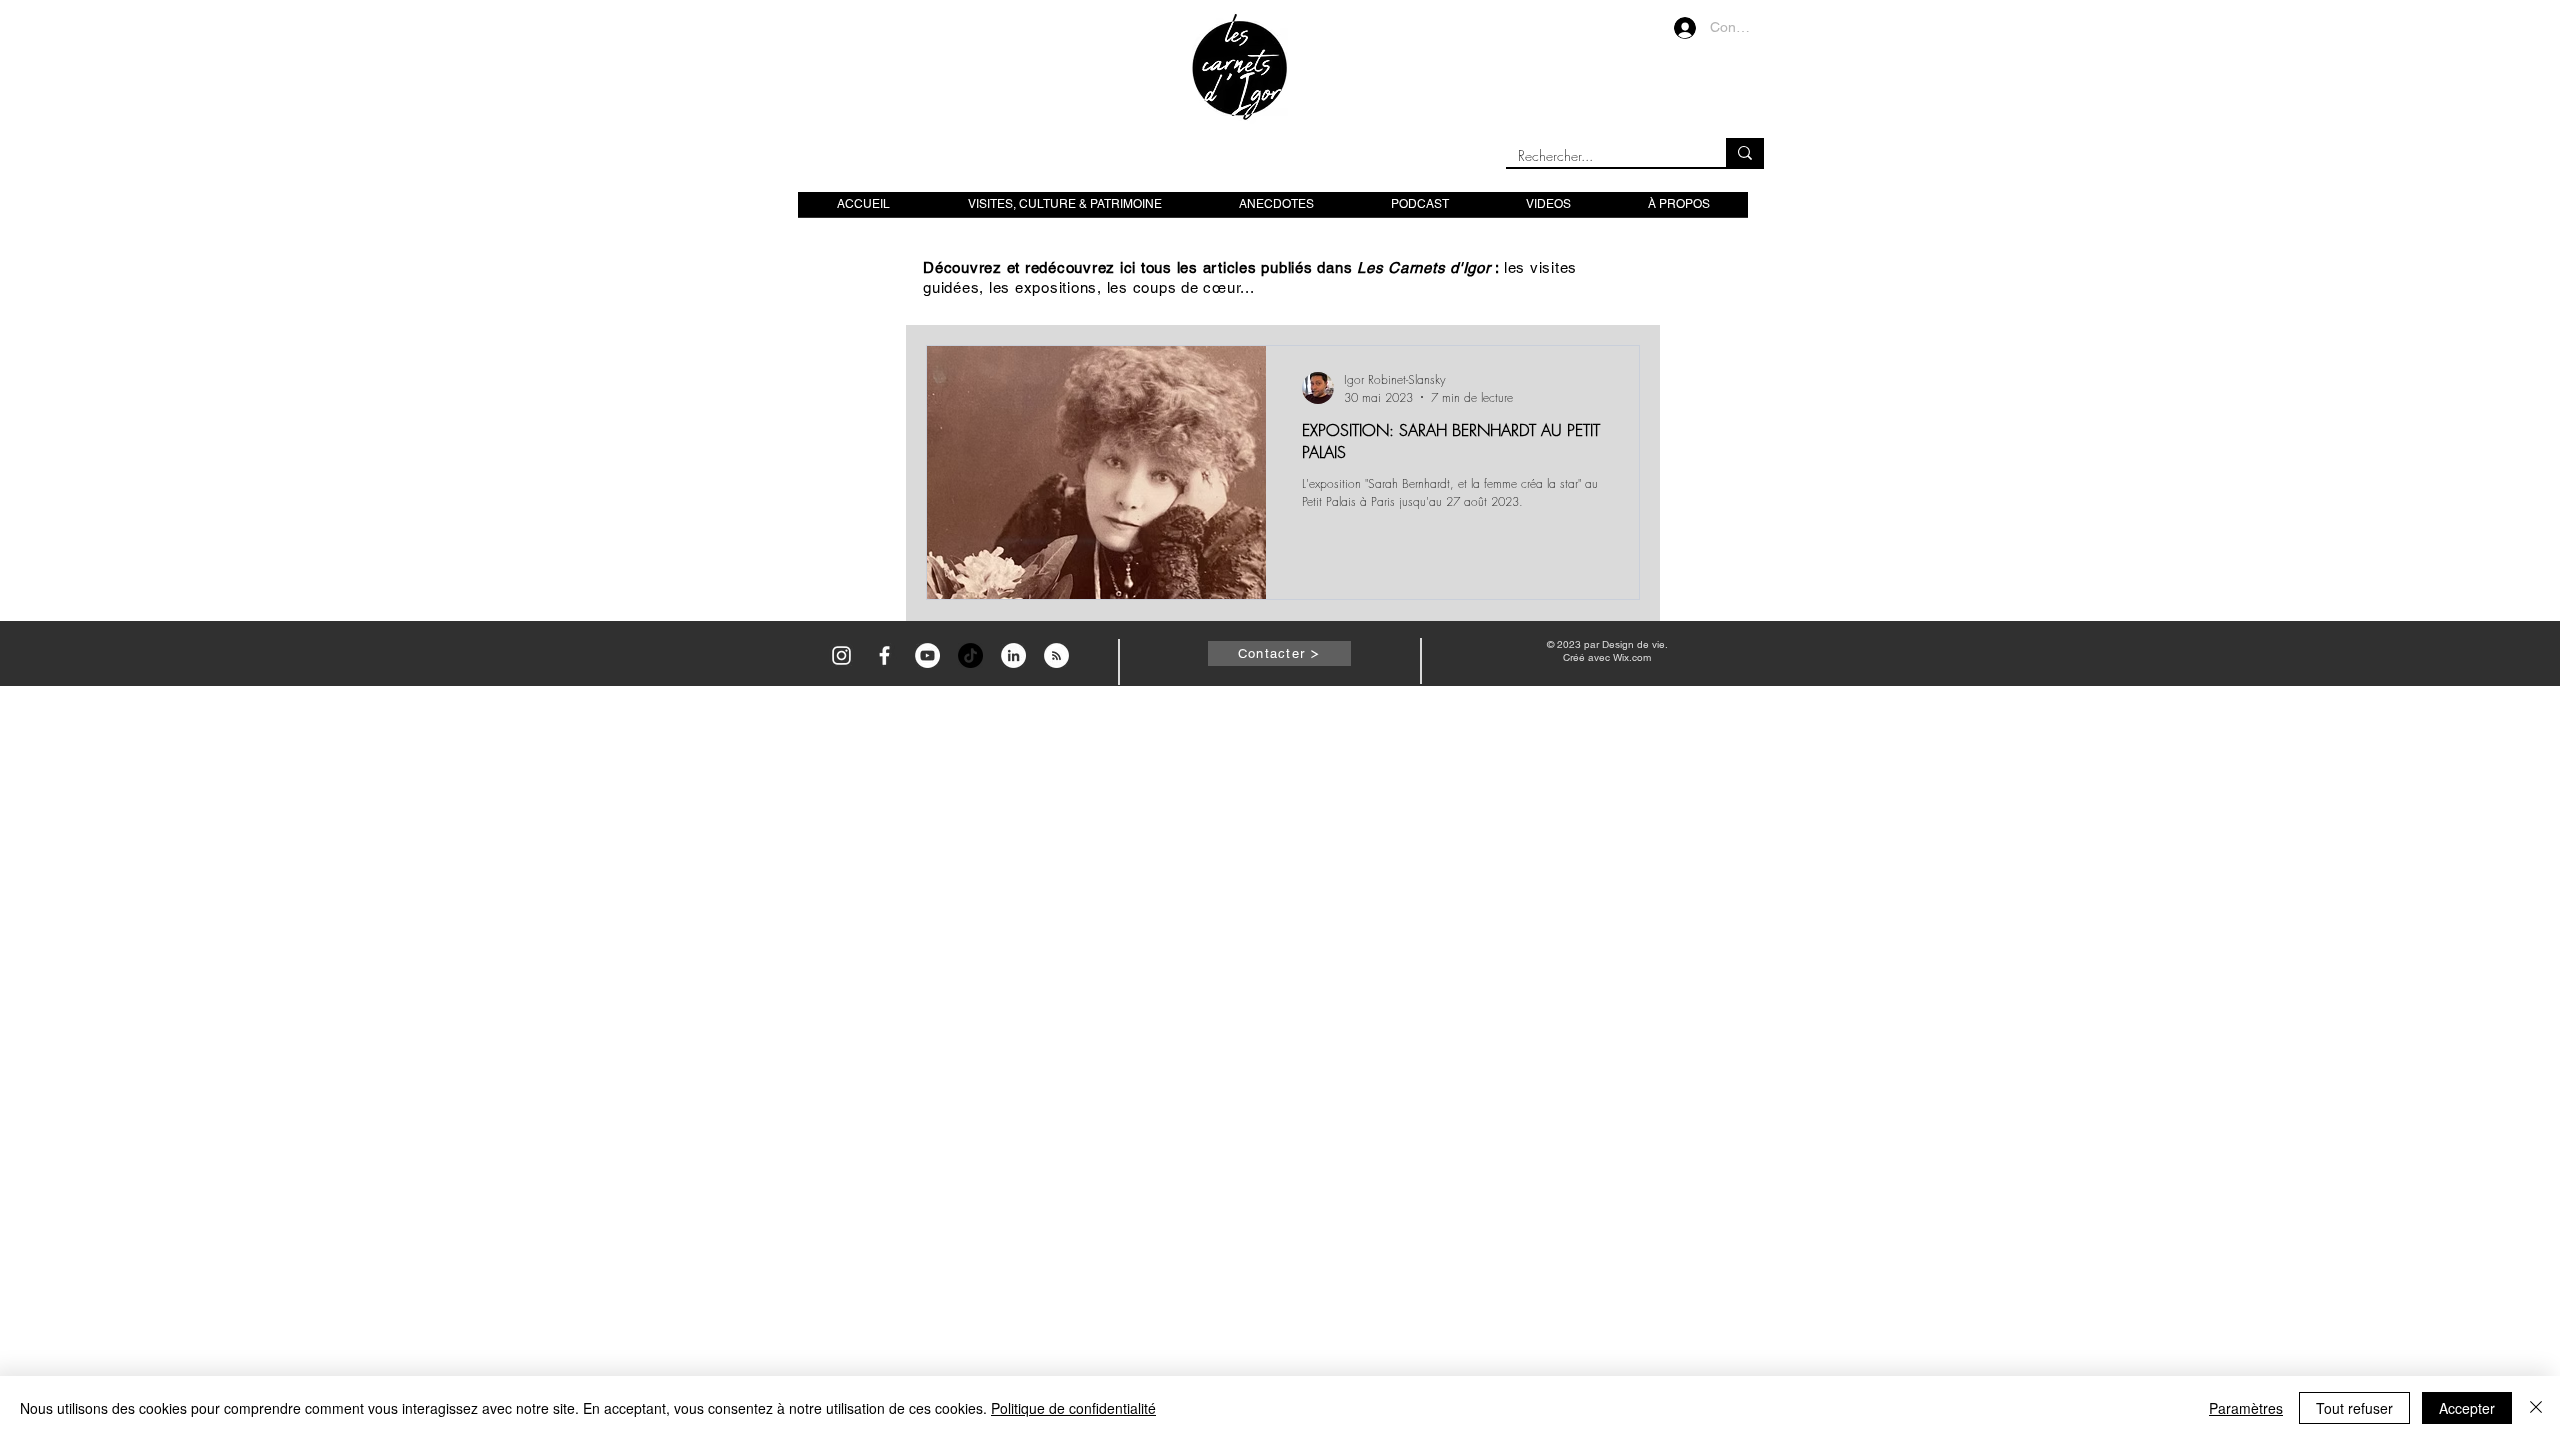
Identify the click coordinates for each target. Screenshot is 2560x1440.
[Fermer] (2536, 1408)
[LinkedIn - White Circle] (1013, 655)
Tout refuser (2354, 1408)
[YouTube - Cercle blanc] (927, 655)
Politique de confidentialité (1073, 1408)
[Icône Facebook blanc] (884, 655)
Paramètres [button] (2246, 1408)
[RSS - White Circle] (1056, 655)
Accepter (2467, 1408)
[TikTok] (970, 655)
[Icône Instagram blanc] (841, 655)
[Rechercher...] (1745, 152)
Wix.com (1632, 657)
